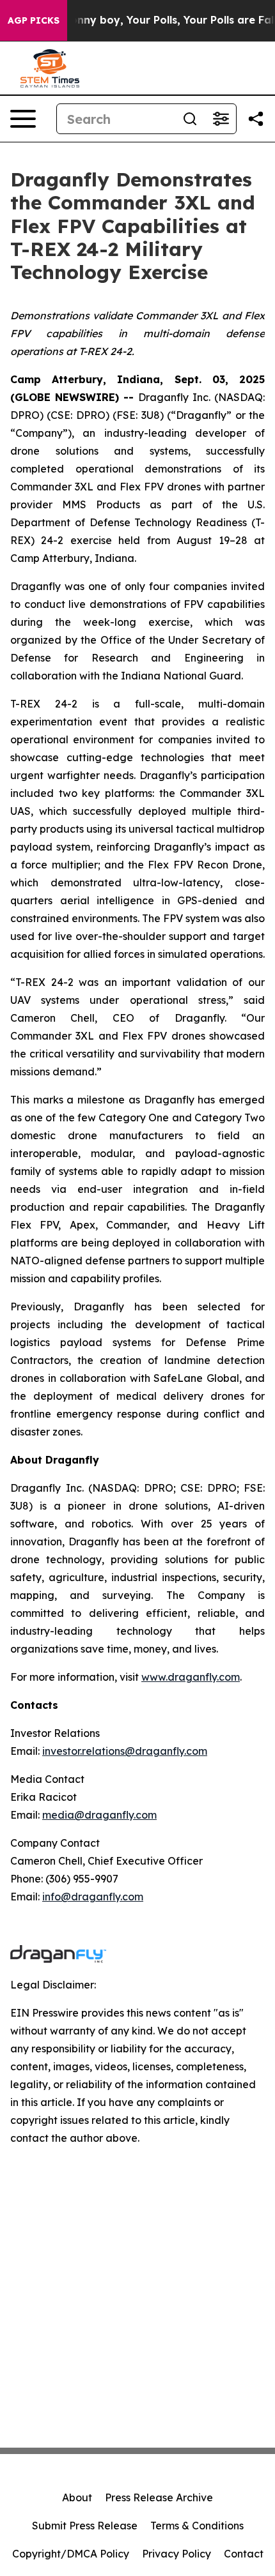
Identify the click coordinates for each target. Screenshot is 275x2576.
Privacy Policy (177, 2554)
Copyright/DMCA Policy (71, 2554)
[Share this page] (256, 119)
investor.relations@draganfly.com (125, 1751)
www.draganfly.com (191, 1677)
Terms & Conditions (197, 2526)
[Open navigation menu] (23, 119)
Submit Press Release (85, 2526)
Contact (244, 2554)
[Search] (190, 119)
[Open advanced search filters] (221, 119)
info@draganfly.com (93, 1897)
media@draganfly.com (99, 1815)
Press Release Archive (159, 2497)
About (77, 2497)
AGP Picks (34, 20)
